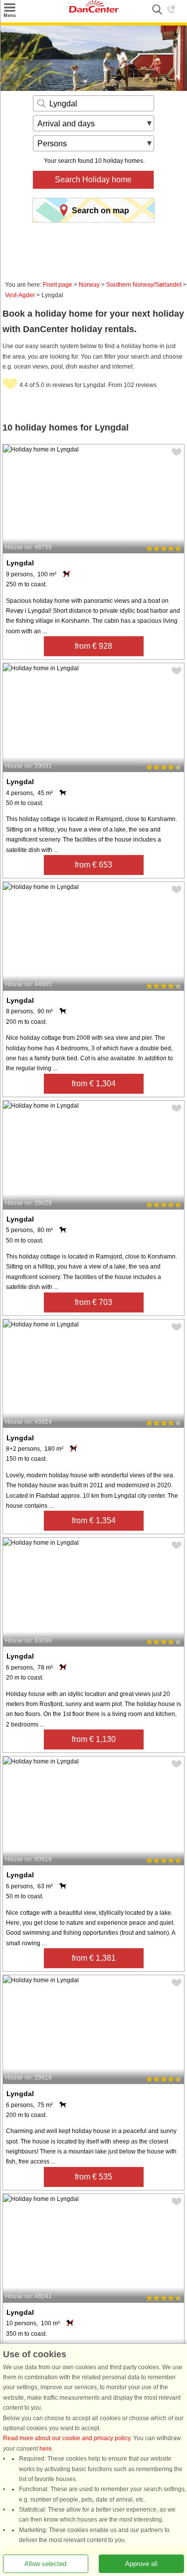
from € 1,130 (94, 1739)
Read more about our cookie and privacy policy (67, 2439)
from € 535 (93, 2177)
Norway (89, 285)
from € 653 (93, 865)
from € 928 (93, 646)
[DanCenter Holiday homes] (94, 10)
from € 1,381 (94, 1958)
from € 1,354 (94, 1520)
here (46, 2449)
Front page (58, 285)
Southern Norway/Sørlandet (144, 285)
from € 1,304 (94, 1083)
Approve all (141, 2564)
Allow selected (45, 2564)
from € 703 (93, 1302)
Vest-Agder (20, 295)
